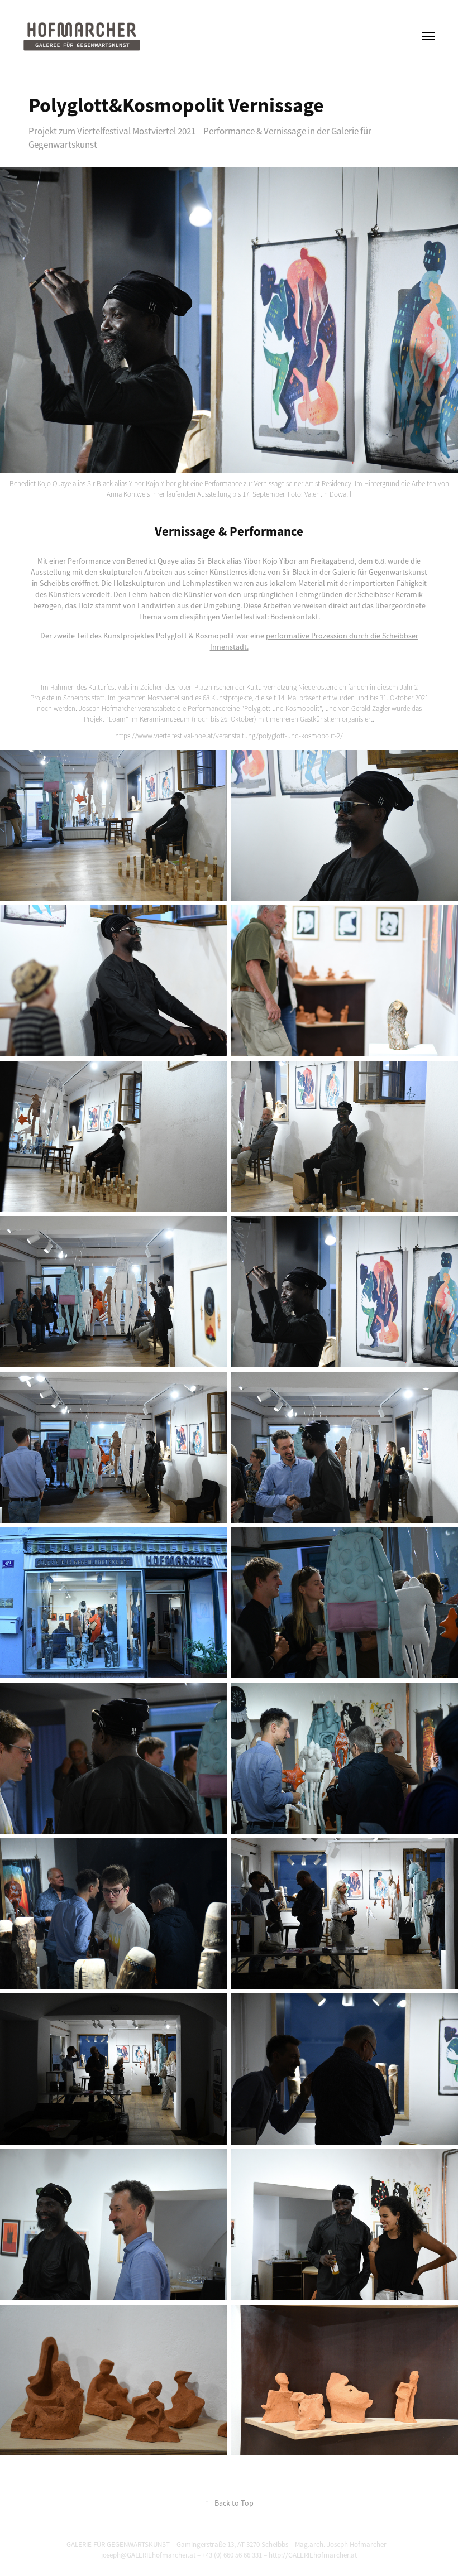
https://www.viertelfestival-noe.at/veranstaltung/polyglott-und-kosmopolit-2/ (229, 736)
